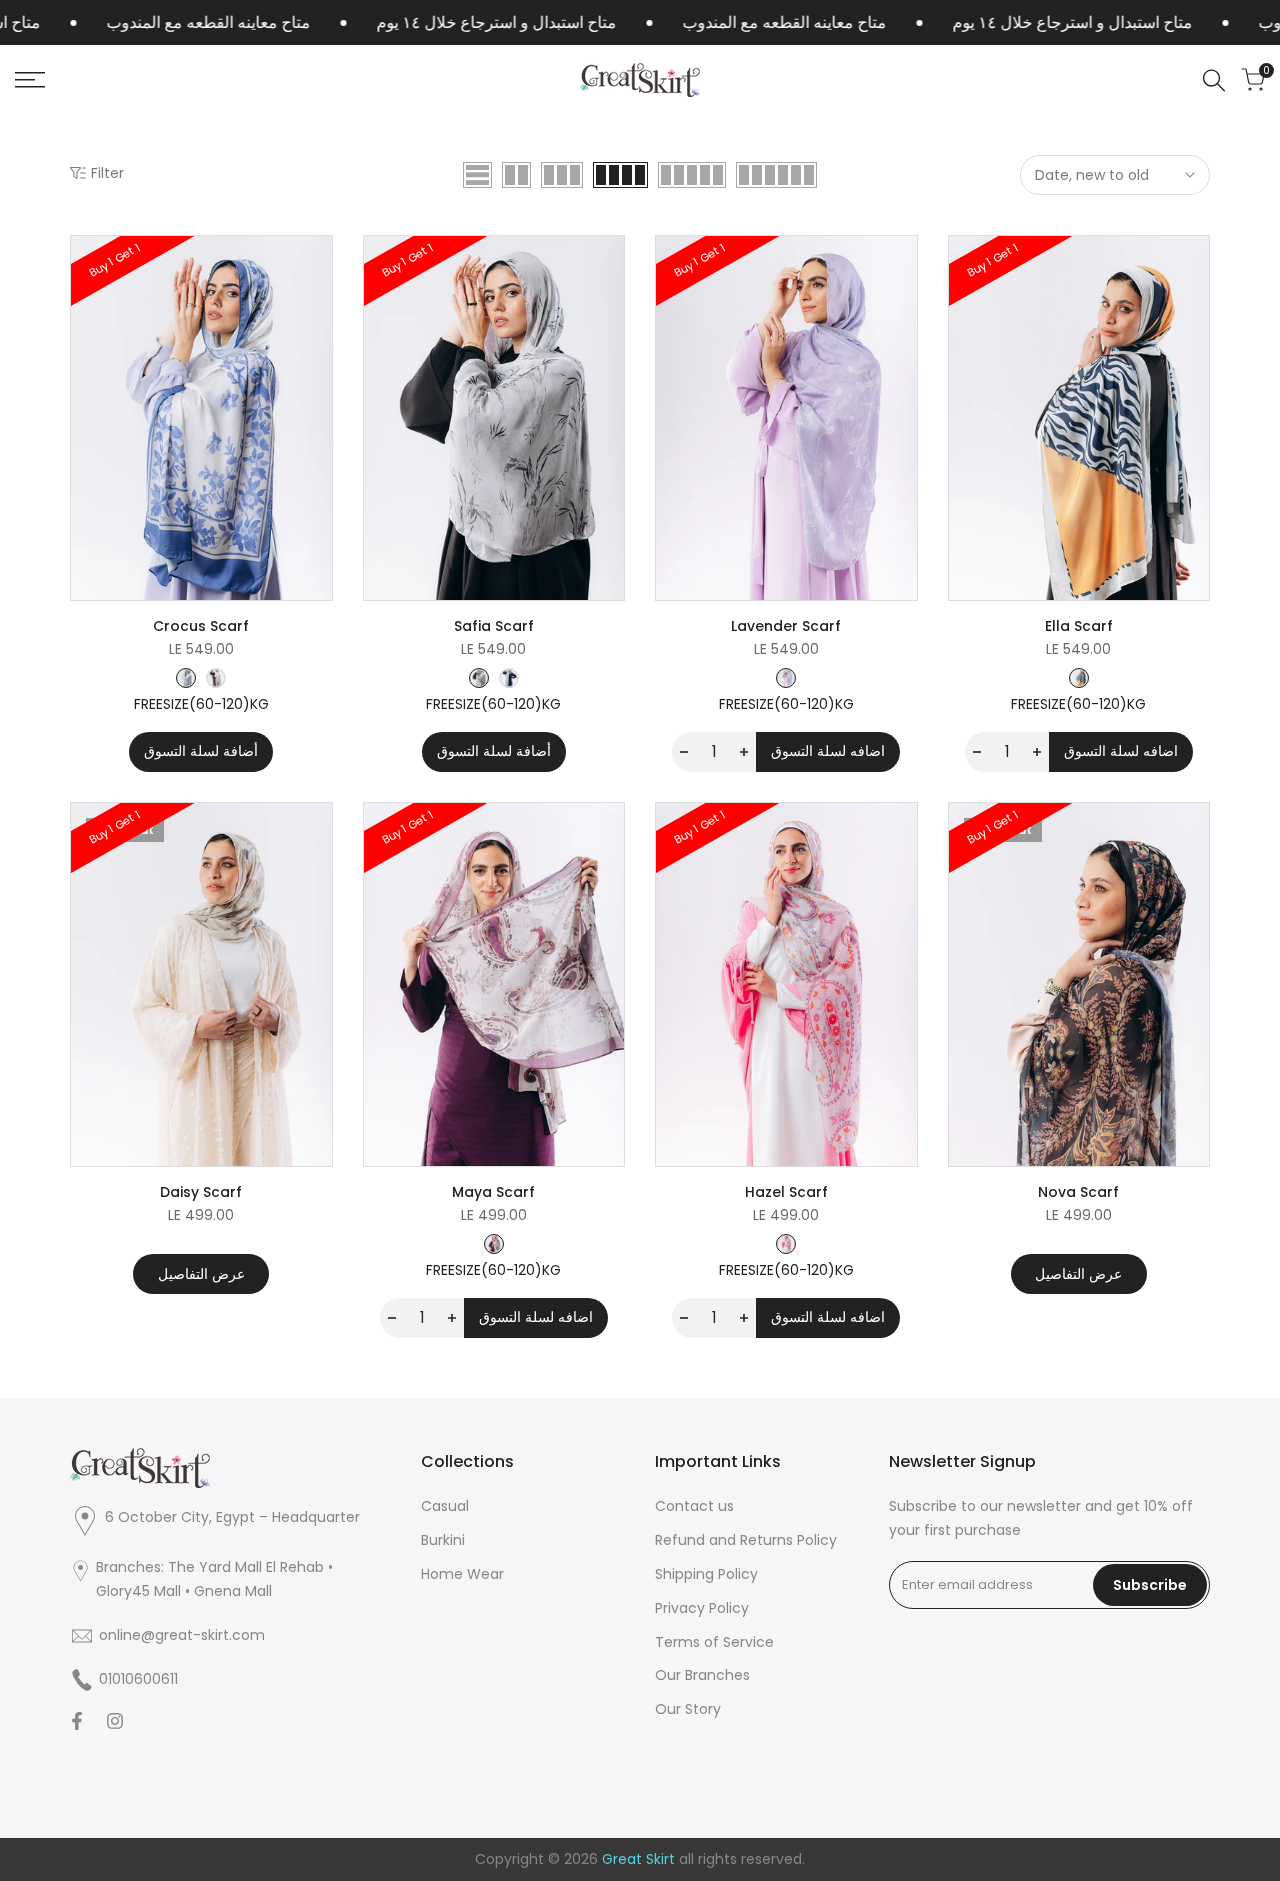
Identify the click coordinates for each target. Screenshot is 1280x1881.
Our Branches (702, 1675)
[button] (314, 269)
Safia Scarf (494, 626)
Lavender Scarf (786, 626)
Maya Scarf (493, 1192)
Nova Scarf (1078, 1192)
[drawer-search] (1214, 80)
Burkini (443, 1540)
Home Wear (462, 1574)
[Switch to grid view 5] (692, 175)
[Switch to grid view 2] (516, 175)
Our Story (688, 1709)
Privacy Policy (702, 1608)
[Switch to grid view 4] (620, 175)
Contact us (694, 1506)
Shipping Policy (706, 1574)
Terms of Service (714, 1642)
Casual (445, 1506)
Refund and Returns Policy (746, 1540)
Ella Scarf (1079, 626)
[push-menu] (30, 80)
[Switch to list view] (477, 175)
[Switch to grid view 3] (562, 175)
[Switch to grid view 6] (776, 175)
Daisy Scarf (201, 1192)
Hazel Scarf (786, 1192)
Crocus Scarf (201, 626)
